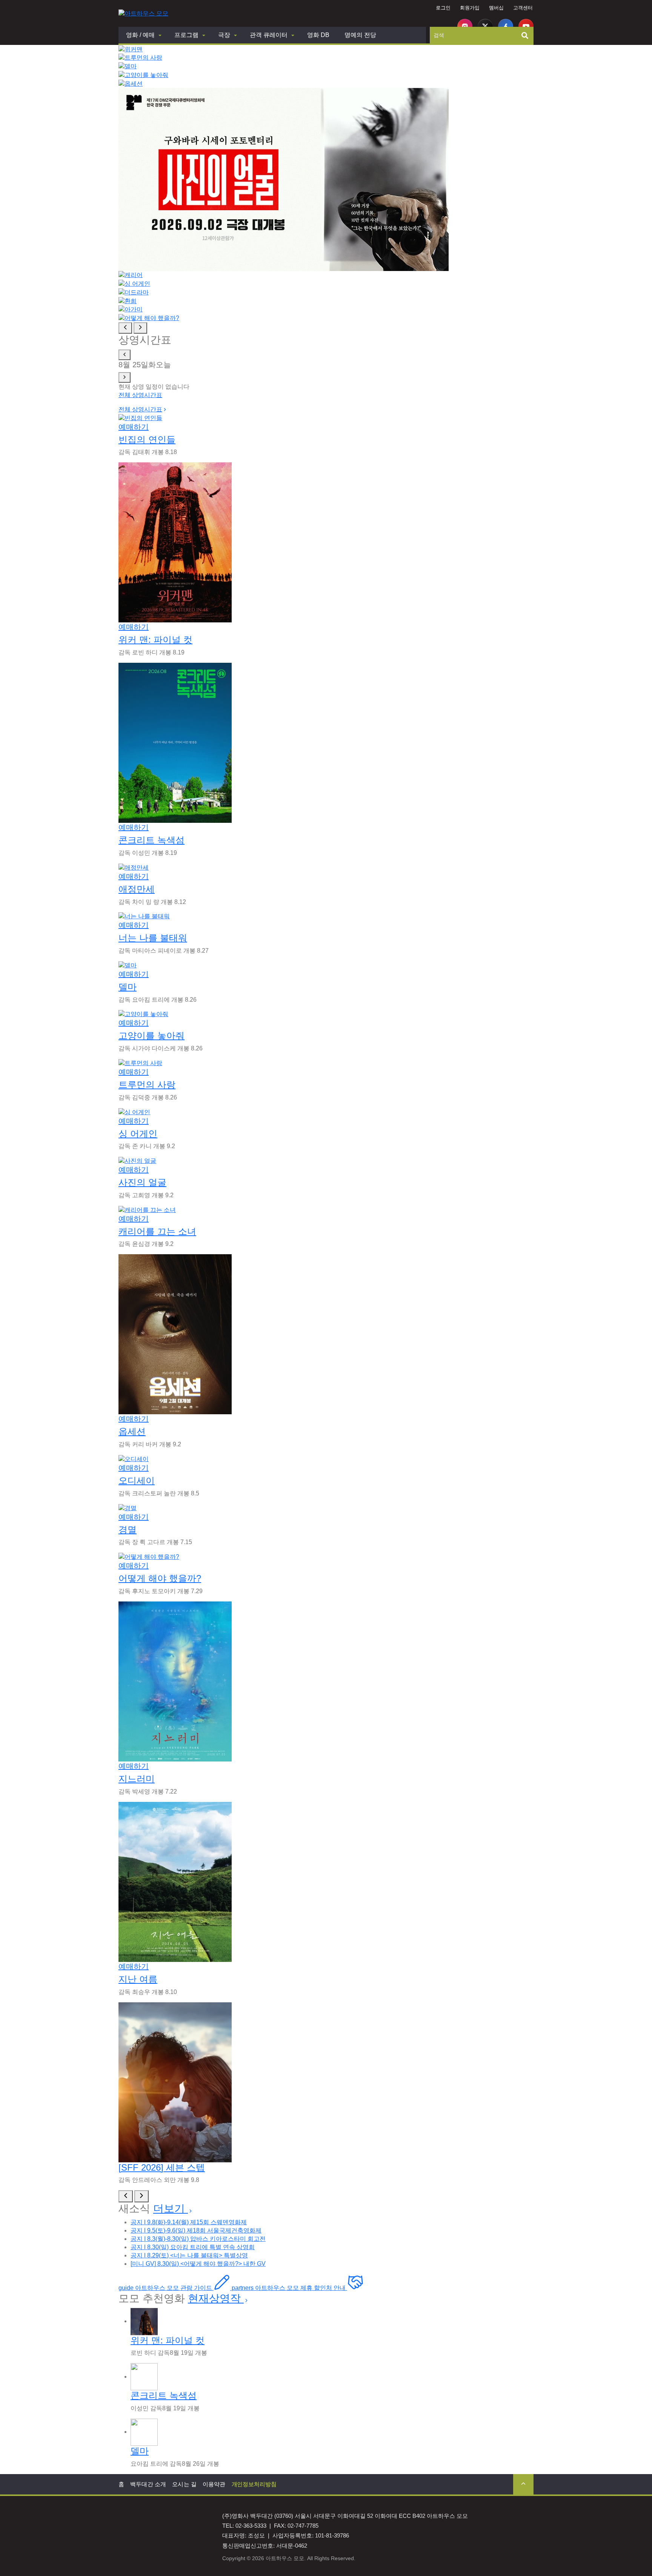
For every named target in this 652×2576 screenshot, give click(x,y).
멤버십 (496, 8)
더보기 (171, 2209)
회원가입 (470, 8)
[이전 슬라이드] (125, 328)
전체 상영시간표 (140, 395)
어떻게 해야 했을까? (160, 1578)
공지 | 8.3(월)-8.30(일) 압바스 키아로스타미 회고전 (198, 2239)
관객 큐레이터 (269, 35)
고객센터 (523, 8)
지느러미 (137, 1779)
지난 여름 (138, 1979)
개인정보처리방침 (254, 2484)
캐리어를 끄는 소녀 (157, 1231)
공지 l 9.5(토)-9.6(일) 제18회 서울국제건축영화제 (196, 2230)
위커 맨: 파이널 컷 (155, 640)
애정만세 (137, 889)
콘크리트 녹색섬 (151, 840)
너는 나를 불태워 (153, 938)
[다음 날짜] (125, 377)
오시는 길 (184, 2484)
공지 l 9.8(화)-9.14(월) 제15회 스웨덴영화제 (189, 2222)
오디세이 (137, 1480)
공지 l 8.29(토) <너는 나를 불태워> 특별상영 (189, 2255)
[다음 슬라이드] (140, 328)
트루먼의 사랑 (147, 1085)
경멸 (128, 1530)
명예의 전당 (360, 35)
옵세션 (132, 1431)
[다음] (141, 2196)
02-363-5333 (251, 2526)
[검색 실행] (525, 35)
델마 (128, 987)
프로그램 (186, 35)
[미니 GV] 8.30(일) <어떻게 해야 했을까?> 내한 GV (198, 2264)
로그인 (443, 8)
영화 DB (318, 35)
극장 (224, 35)
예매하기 (134, 427)
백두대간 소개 (148, 2484)
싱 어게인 (138, 1134)
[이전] (126, 2196)
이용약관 (214, 2484)
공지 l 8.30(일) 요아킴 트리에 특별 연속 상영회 (193, 2247)
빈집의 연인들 (147, 440)
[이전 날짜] (125, 355)
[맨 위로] (523, 2484)
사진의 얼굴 (142, 1182)
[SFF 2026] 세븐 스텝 (162, 2167)
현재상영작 (216, 2298)
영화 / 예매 (140, 35)
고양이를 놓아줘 (151, 1035)
